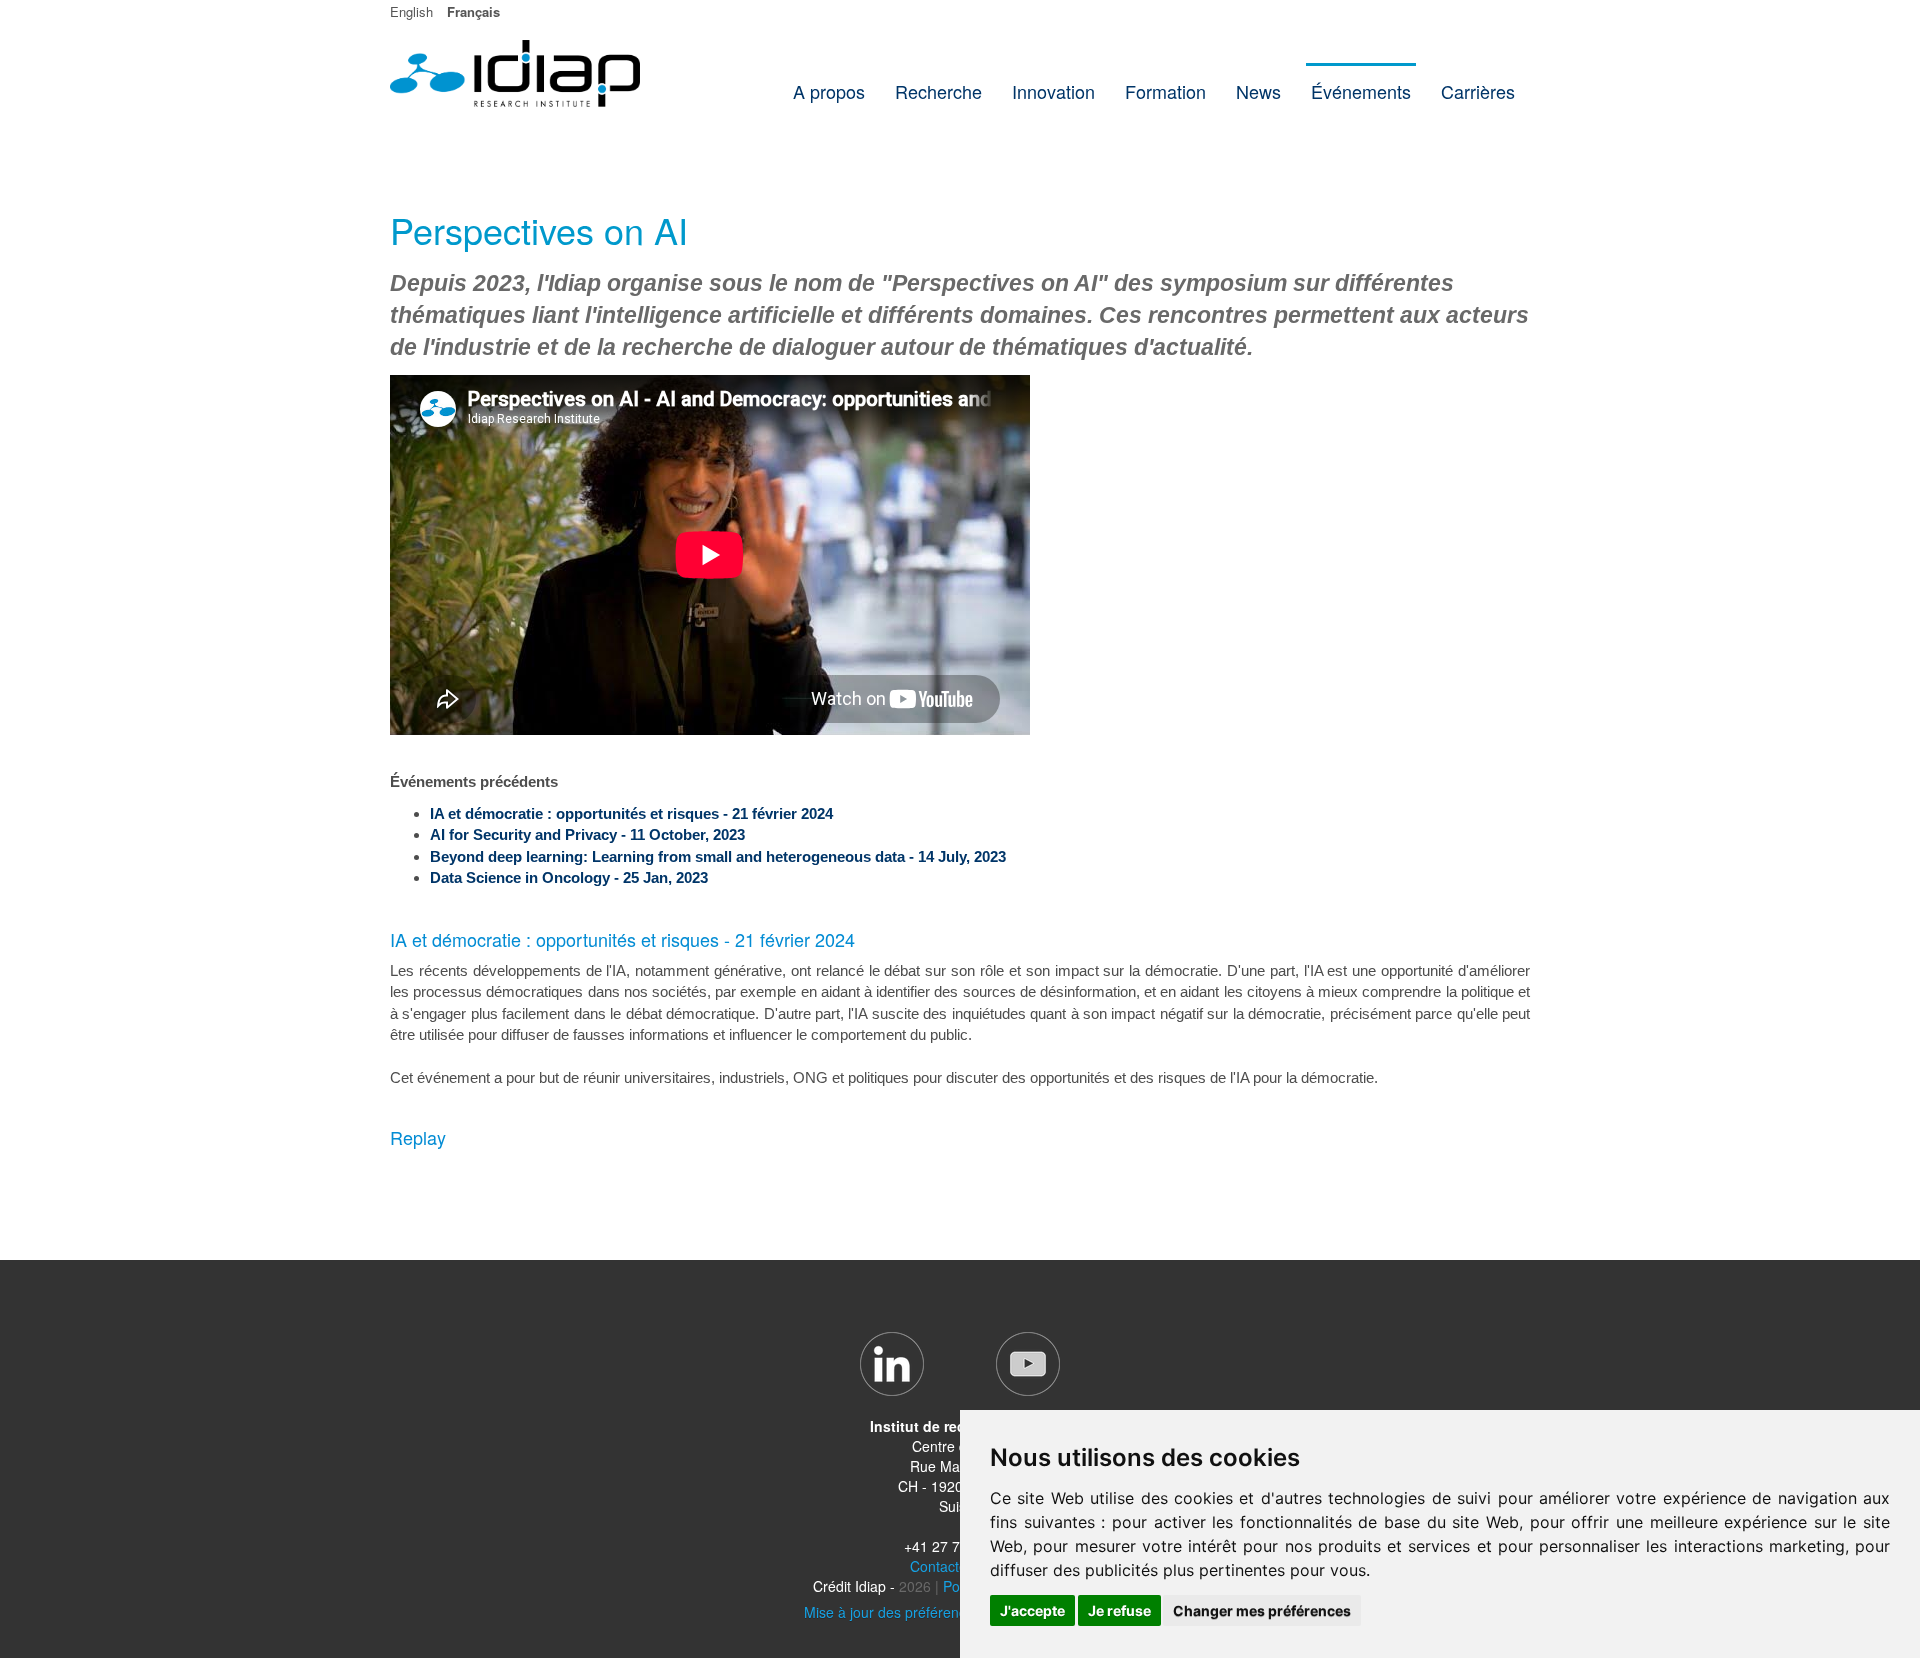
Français (473, 11)
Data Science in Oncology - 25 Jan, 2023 (569, 877)
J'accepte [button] (1032, 1610)
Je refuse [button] (1119, 1610)
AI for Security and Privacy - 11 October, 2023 (587, 834)
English (411, 11)
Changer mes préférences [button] (1262, 1610)
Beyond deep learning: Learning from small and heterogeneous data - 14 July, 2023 (718, 856)
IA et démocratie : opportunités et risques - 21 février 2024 (631, 813)
